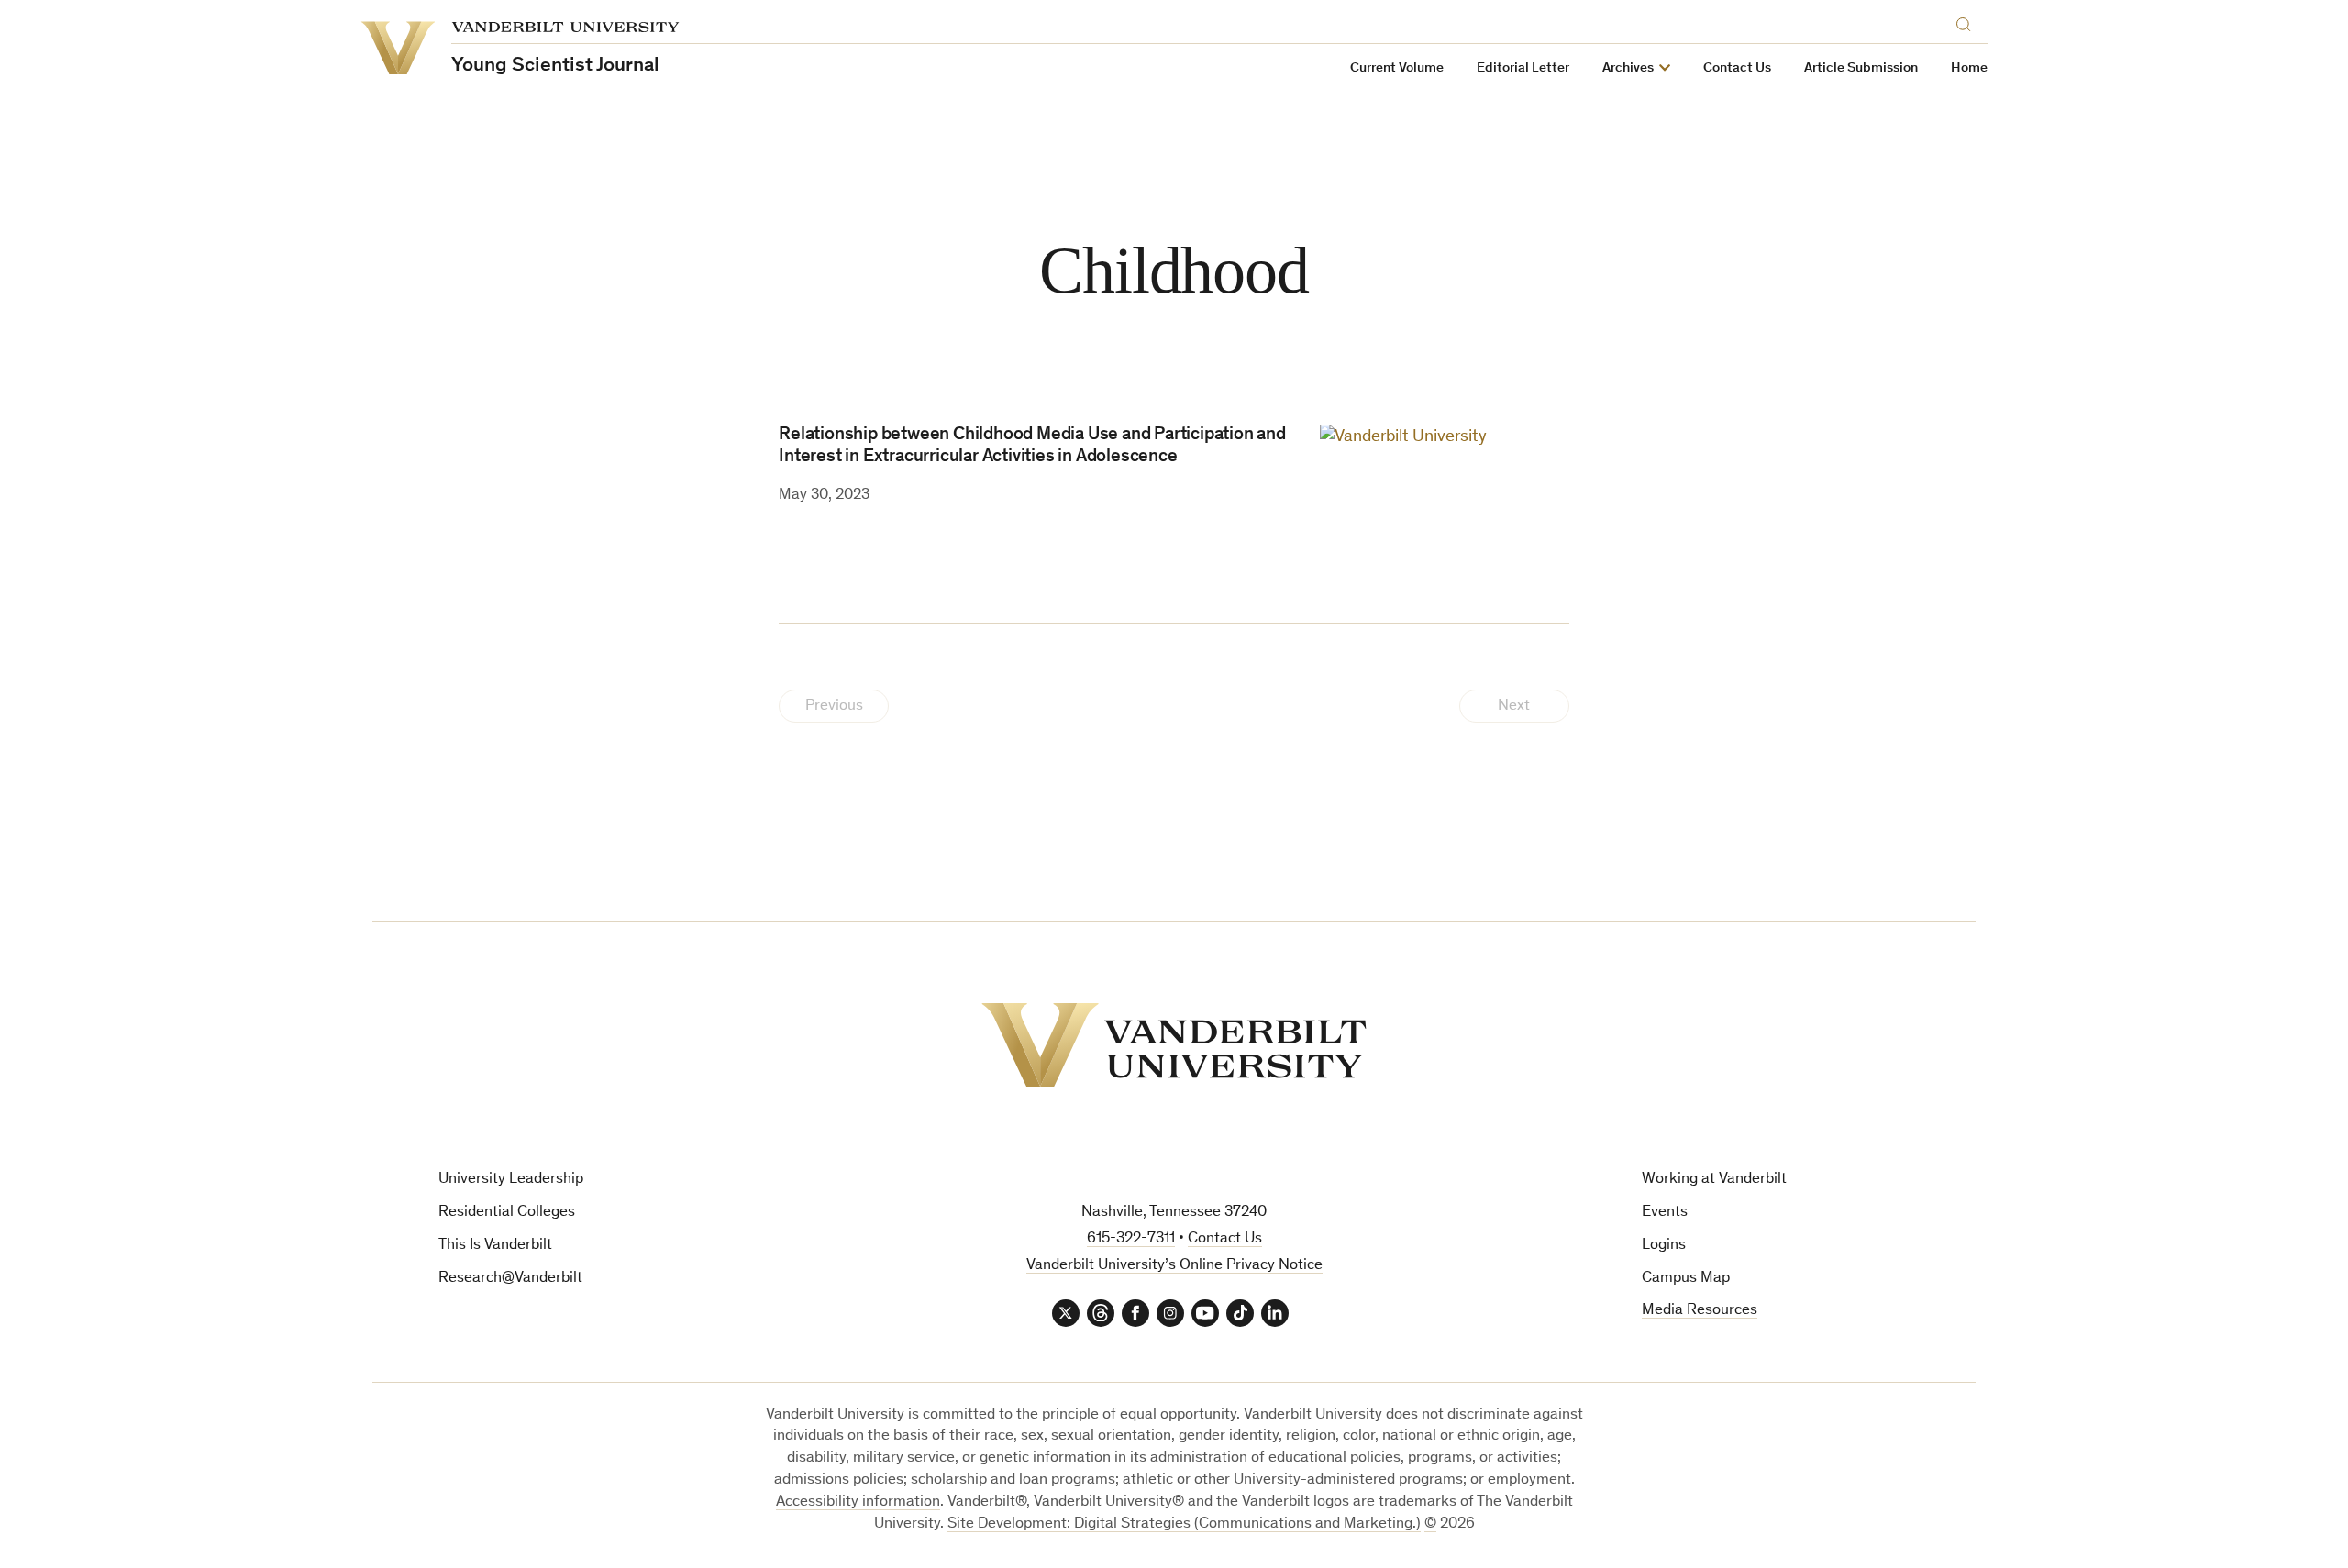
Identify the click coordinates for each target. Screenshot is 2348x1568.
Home (1969, 68)
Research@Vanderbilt (510, 1279)
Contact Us (1737, 68)
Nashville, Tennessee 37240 (1174, 1213)
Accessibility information (858, 1502)
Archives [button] (1628, 68)
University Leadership (511, 1180)
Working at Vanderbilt (1714, 1180)
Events (1665, 1213)
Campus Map (1686, 1279)
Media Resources (1700, 1311)
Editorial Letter (1523, 68)
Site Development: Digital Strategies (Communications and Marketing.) (1184, 1524)
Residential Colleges (507, 1213)
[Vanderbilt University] (1174, 1045)
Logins (1664, 1246)
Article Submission (1861, 68)
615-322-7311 (1131, 1239)
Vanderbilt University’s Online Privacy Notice (1174, 1266)
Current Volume (1397, 68)
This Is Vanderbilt (495, 1246)
